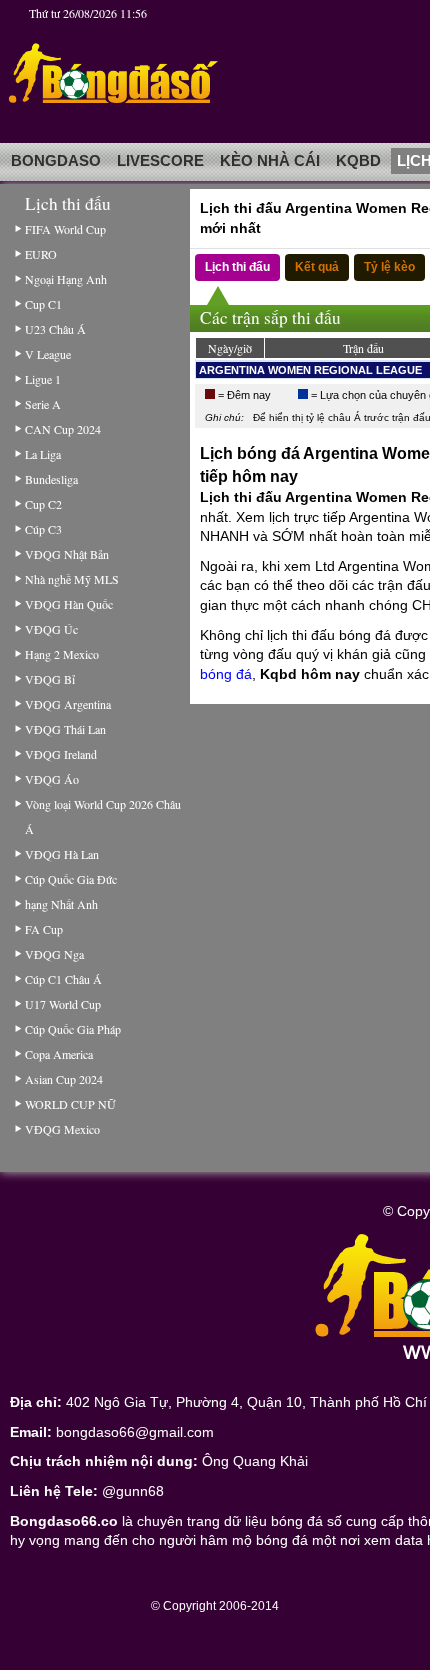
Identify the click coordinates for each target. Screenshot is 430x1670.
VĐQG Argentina (68, 704)
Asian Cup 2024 (64, 1079)
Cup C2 (43, 504)
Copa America (59, 1054)
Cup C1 (43, 304)
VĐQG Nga (54, 954)
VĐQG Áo (52, 779)
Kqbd (358, 161)
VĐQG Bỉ (50, 679)
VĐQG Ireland (61, 754)
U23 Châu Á (55, 329)
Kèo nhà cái (270, 161)
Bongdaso (56, 161)
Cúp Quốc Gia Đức (71, 879)
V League (48, 354)
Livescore (160, 161)
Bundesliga (51, 479)
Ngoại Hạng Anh (66, 279)
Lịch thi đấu (237, 267)
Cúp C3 (43, 529)
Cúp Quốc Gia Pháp (73, 1029)
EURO (41, 254)
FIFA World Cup (65, 229)
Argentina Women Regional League (310, 370)
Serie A (43, 404)
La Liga (43, 454)
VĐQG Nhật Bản (67, 554)
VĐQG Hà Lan (62, 854)
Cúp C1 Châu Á (63, 979)
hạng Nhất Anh (61, 904)
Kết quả (317, 267)
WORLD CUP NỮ (70, 1104)
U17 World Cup (63, 1004)
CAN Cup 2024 (63, 429)
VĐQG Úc (51, 629)
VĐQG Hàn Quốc (69, 604)
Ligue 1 (43, 379)
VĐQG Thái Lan (65, 729)
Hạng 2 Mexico (62, 654)
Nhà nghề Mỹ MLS (72, 579)
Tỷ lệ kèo (389, 267)
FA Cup (44, 929)
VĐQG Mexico (62, 1129)
